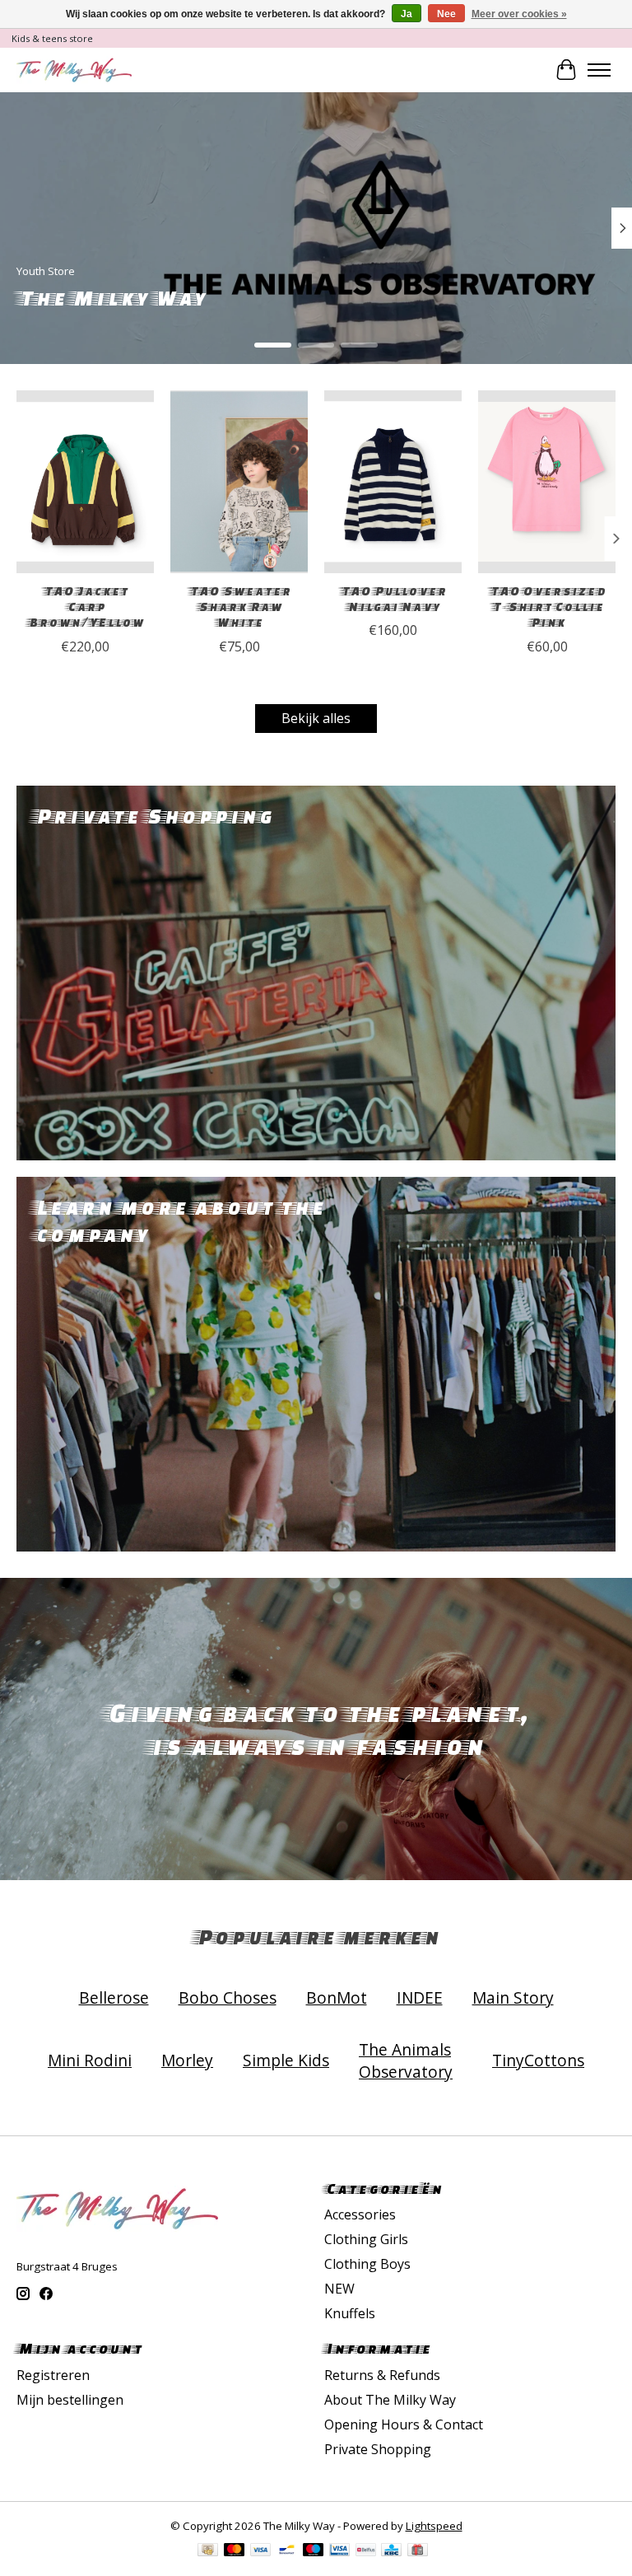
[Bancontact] (287, 2551)
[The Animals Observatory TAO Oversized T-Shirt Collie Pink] (547, 482)
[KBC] (391, 2551)
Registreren (53, 2375)
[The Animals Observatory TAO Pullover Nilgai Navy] (393, 482)
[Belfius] (366, 2551)
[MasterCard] (235, 2551)
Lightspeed (434, 2526)
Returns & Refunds (382, 2375)
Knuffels (350, 2313)
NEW (339, 2289)
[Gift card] (418, 2551)
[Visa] (261, 2551)
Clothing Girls (366, 2239)
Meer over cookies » (519, 14)
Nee (446, 14)
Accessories (360, 2214)
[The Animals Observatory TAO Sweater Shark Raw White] (239, 482)
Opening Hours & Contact (404, 2424)
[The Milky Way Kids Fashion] (74, 70)
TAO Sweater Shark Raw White (239, 607)
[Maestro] (314, 2551)
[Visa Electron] (339, 2551)
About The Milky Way (390, 2400)
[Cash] (208, 2551)
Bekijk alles (316, 718)
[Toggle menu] (599, 70)
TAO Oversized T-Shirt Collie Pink (547, 607)
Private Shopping (378, 2449)
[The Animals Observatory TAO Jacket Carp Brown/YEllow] (85, 482)
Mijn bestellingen (70, 2400)
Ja (407, 14)
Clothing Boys (367, 2264)
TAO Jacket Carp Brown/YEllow (85, 607)
